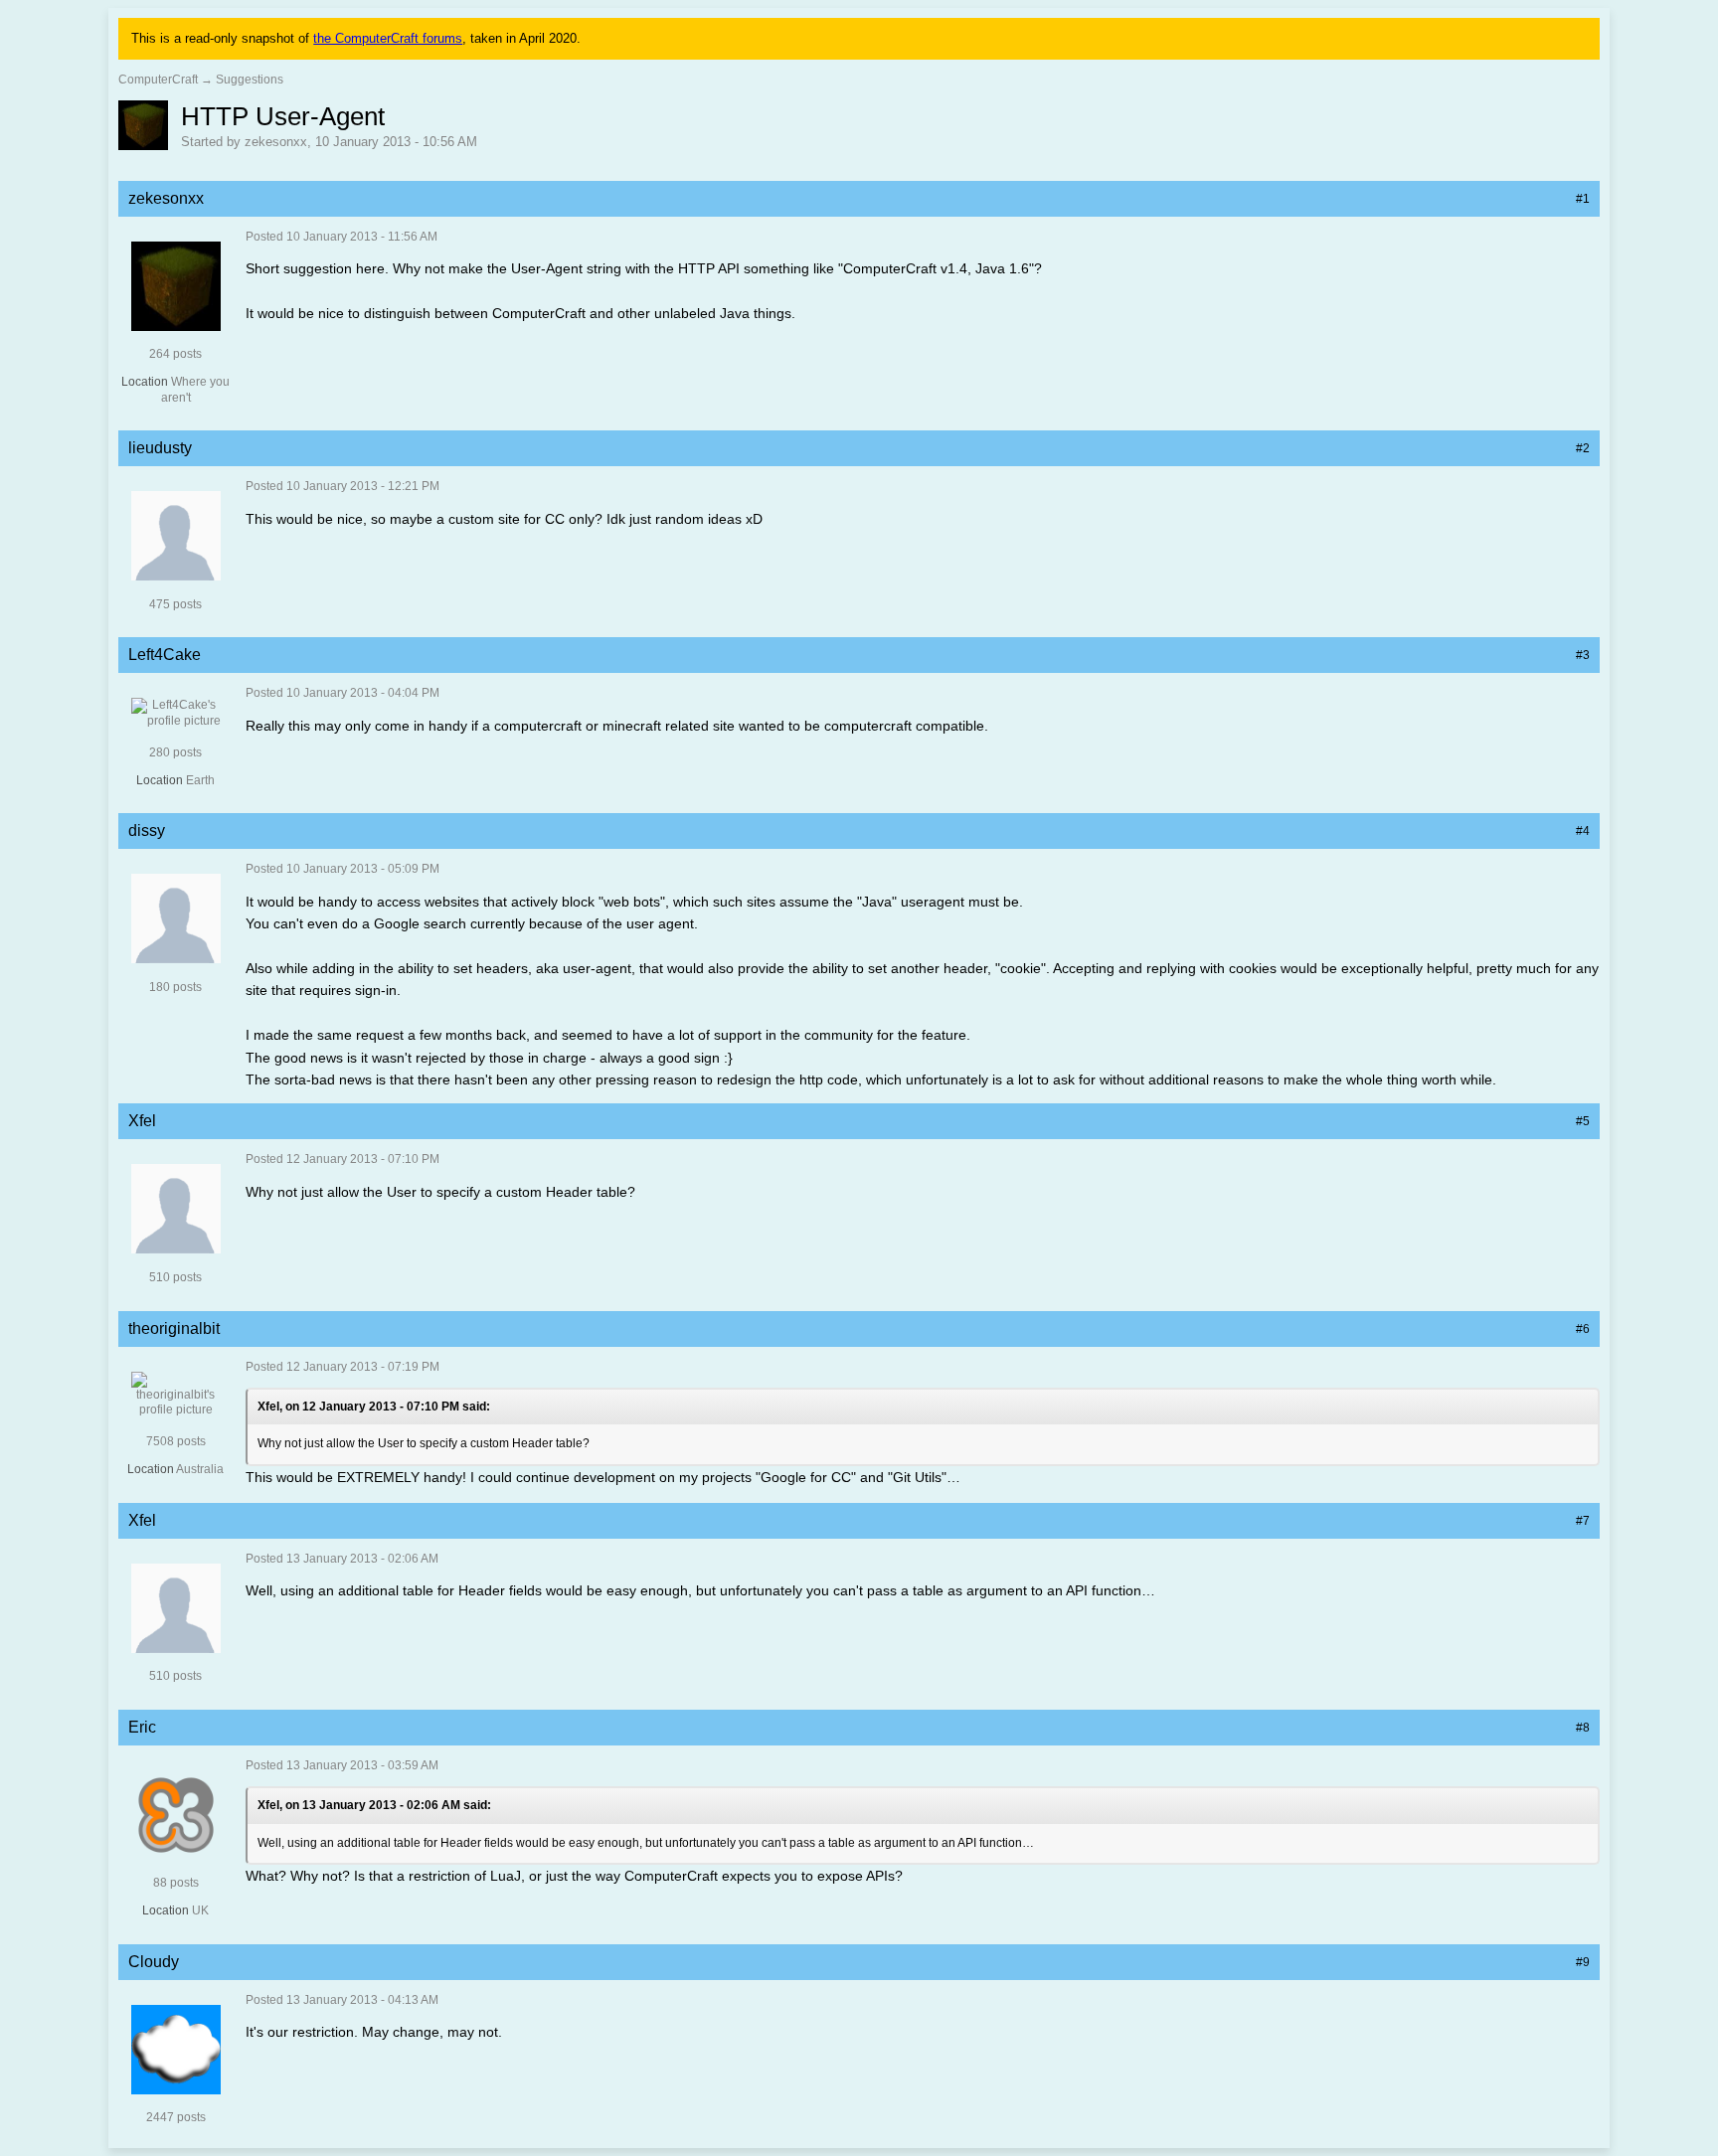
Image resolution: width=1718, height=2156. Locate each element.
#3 (1583, 655)
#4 (1583, 831)
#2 (1583, 448)
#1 (1583, 199)
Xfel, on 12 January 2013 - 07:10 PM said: (374, 1407)
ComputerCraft (158, 80)
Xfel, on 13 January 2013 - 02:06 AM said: (374, 1805)
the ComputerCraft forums (388, 38)
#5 (1583, 1121)
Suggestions (250, 80)
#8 (1583, 1728)
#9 (1583, 1962)
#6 (1583, 1329)
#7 (1583, 1521)
